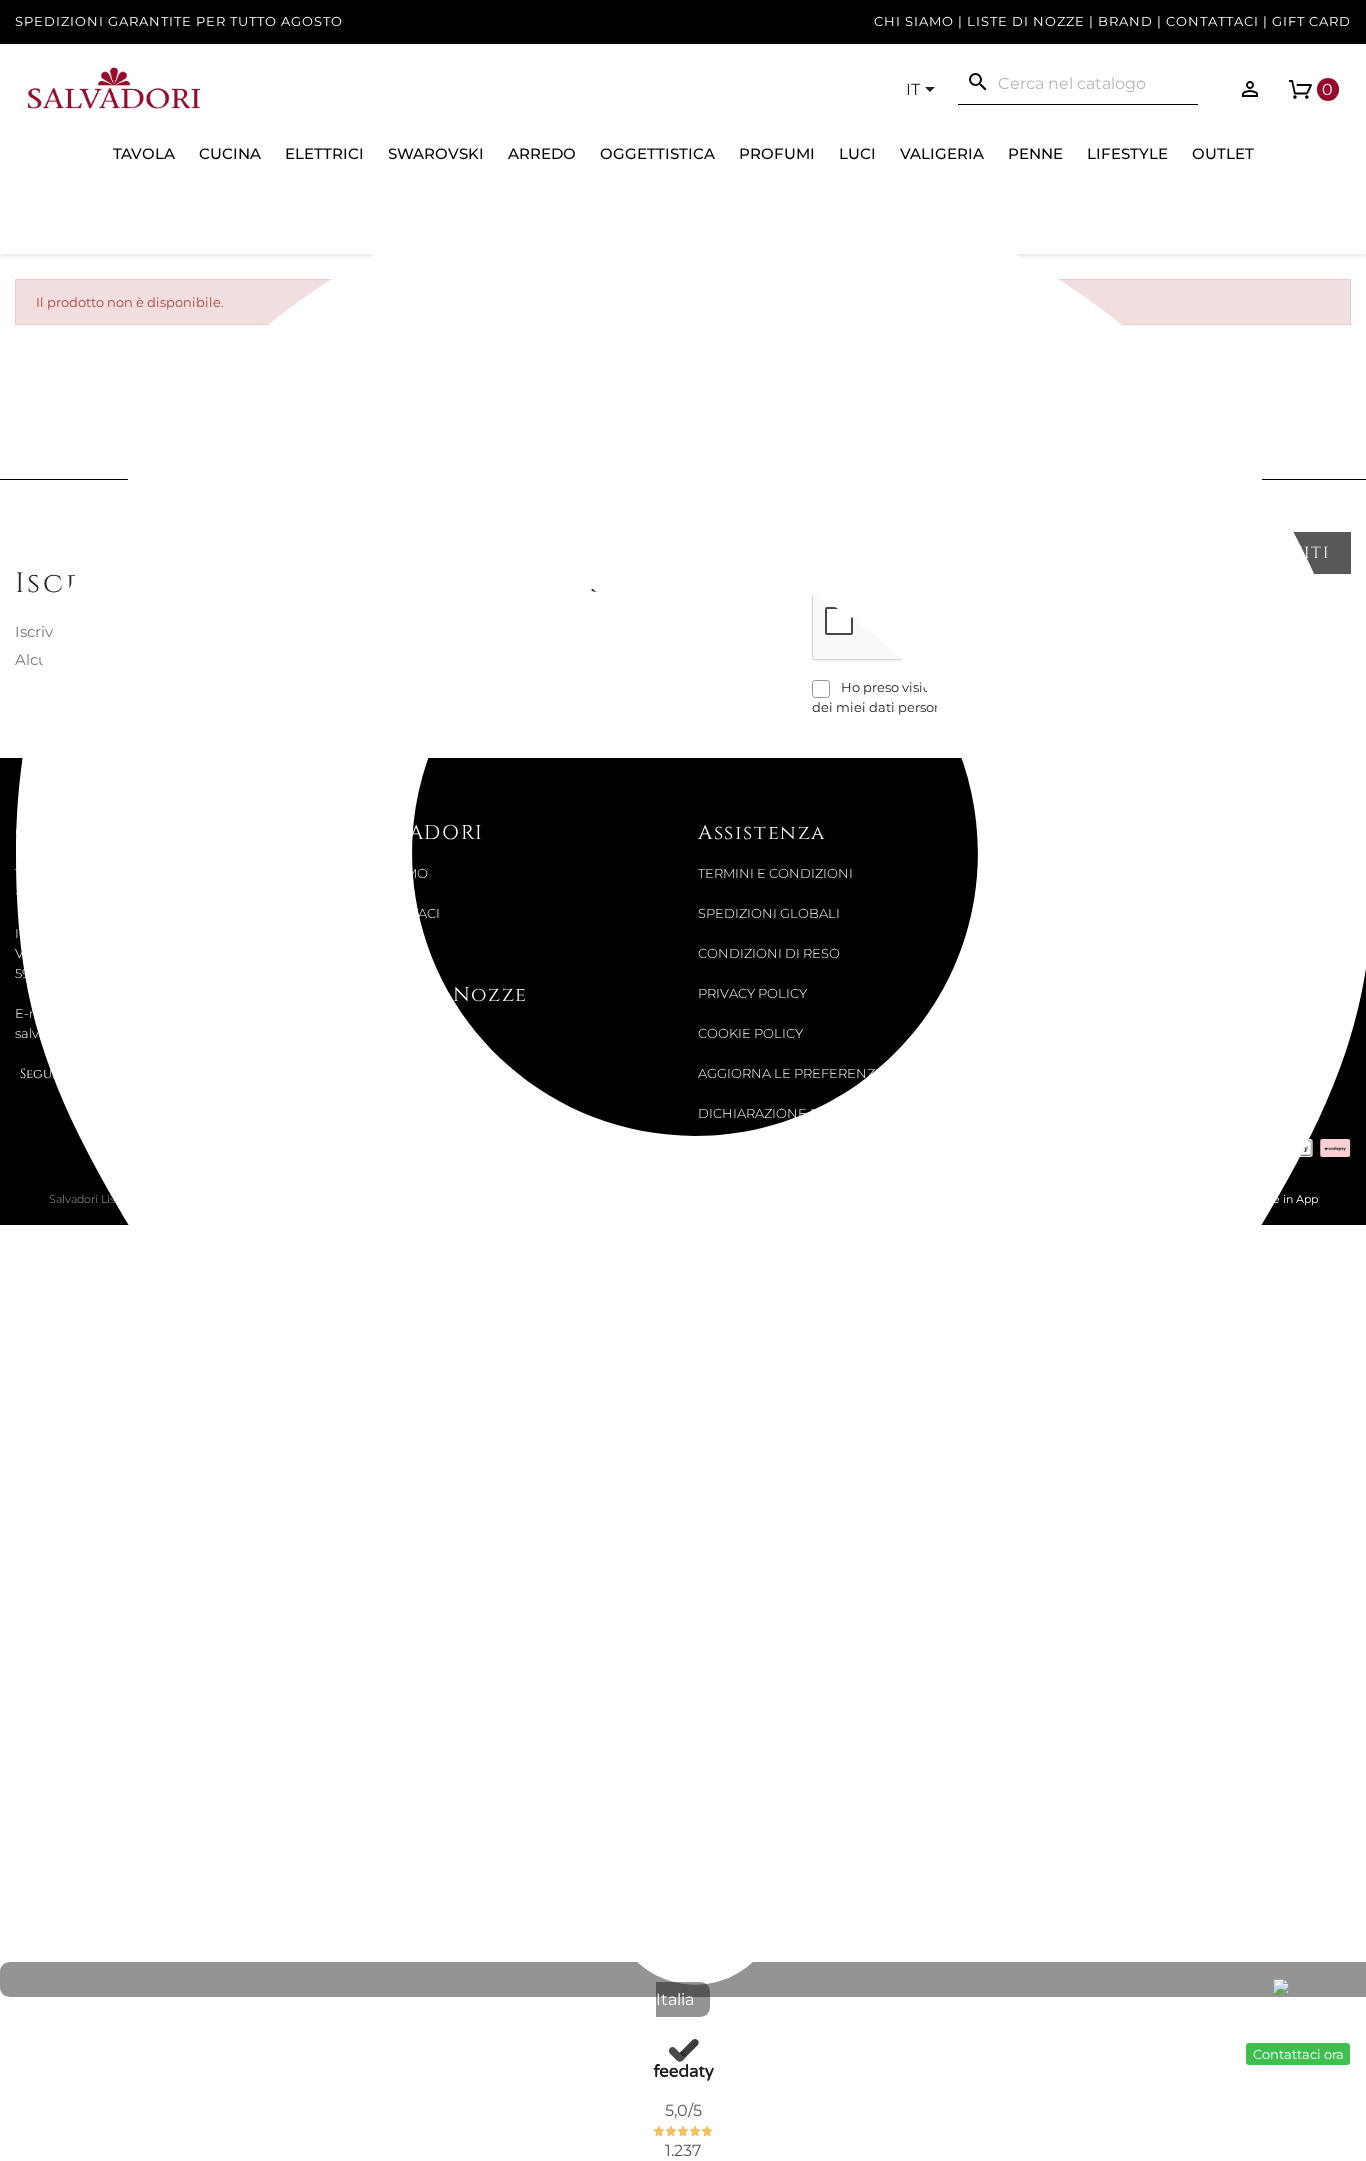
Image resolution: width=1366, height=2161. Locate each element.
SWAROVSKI (436, 153)
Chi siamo (914, 21)
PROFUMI (777, 153)
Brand (1125, 21)
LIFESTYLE (1127, 153)
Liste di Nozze (1026, 21)
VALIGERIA (942, 153)
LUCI (857, 153)
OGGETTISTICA (657, 153)
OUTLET (1223, 153)
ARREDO (542, 153)
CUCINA (230, 153)
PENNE (1035, 153)
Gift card (1311, 21)
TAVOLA (144, 153)
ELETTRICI (324, 153)
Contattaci (1212, 21)
